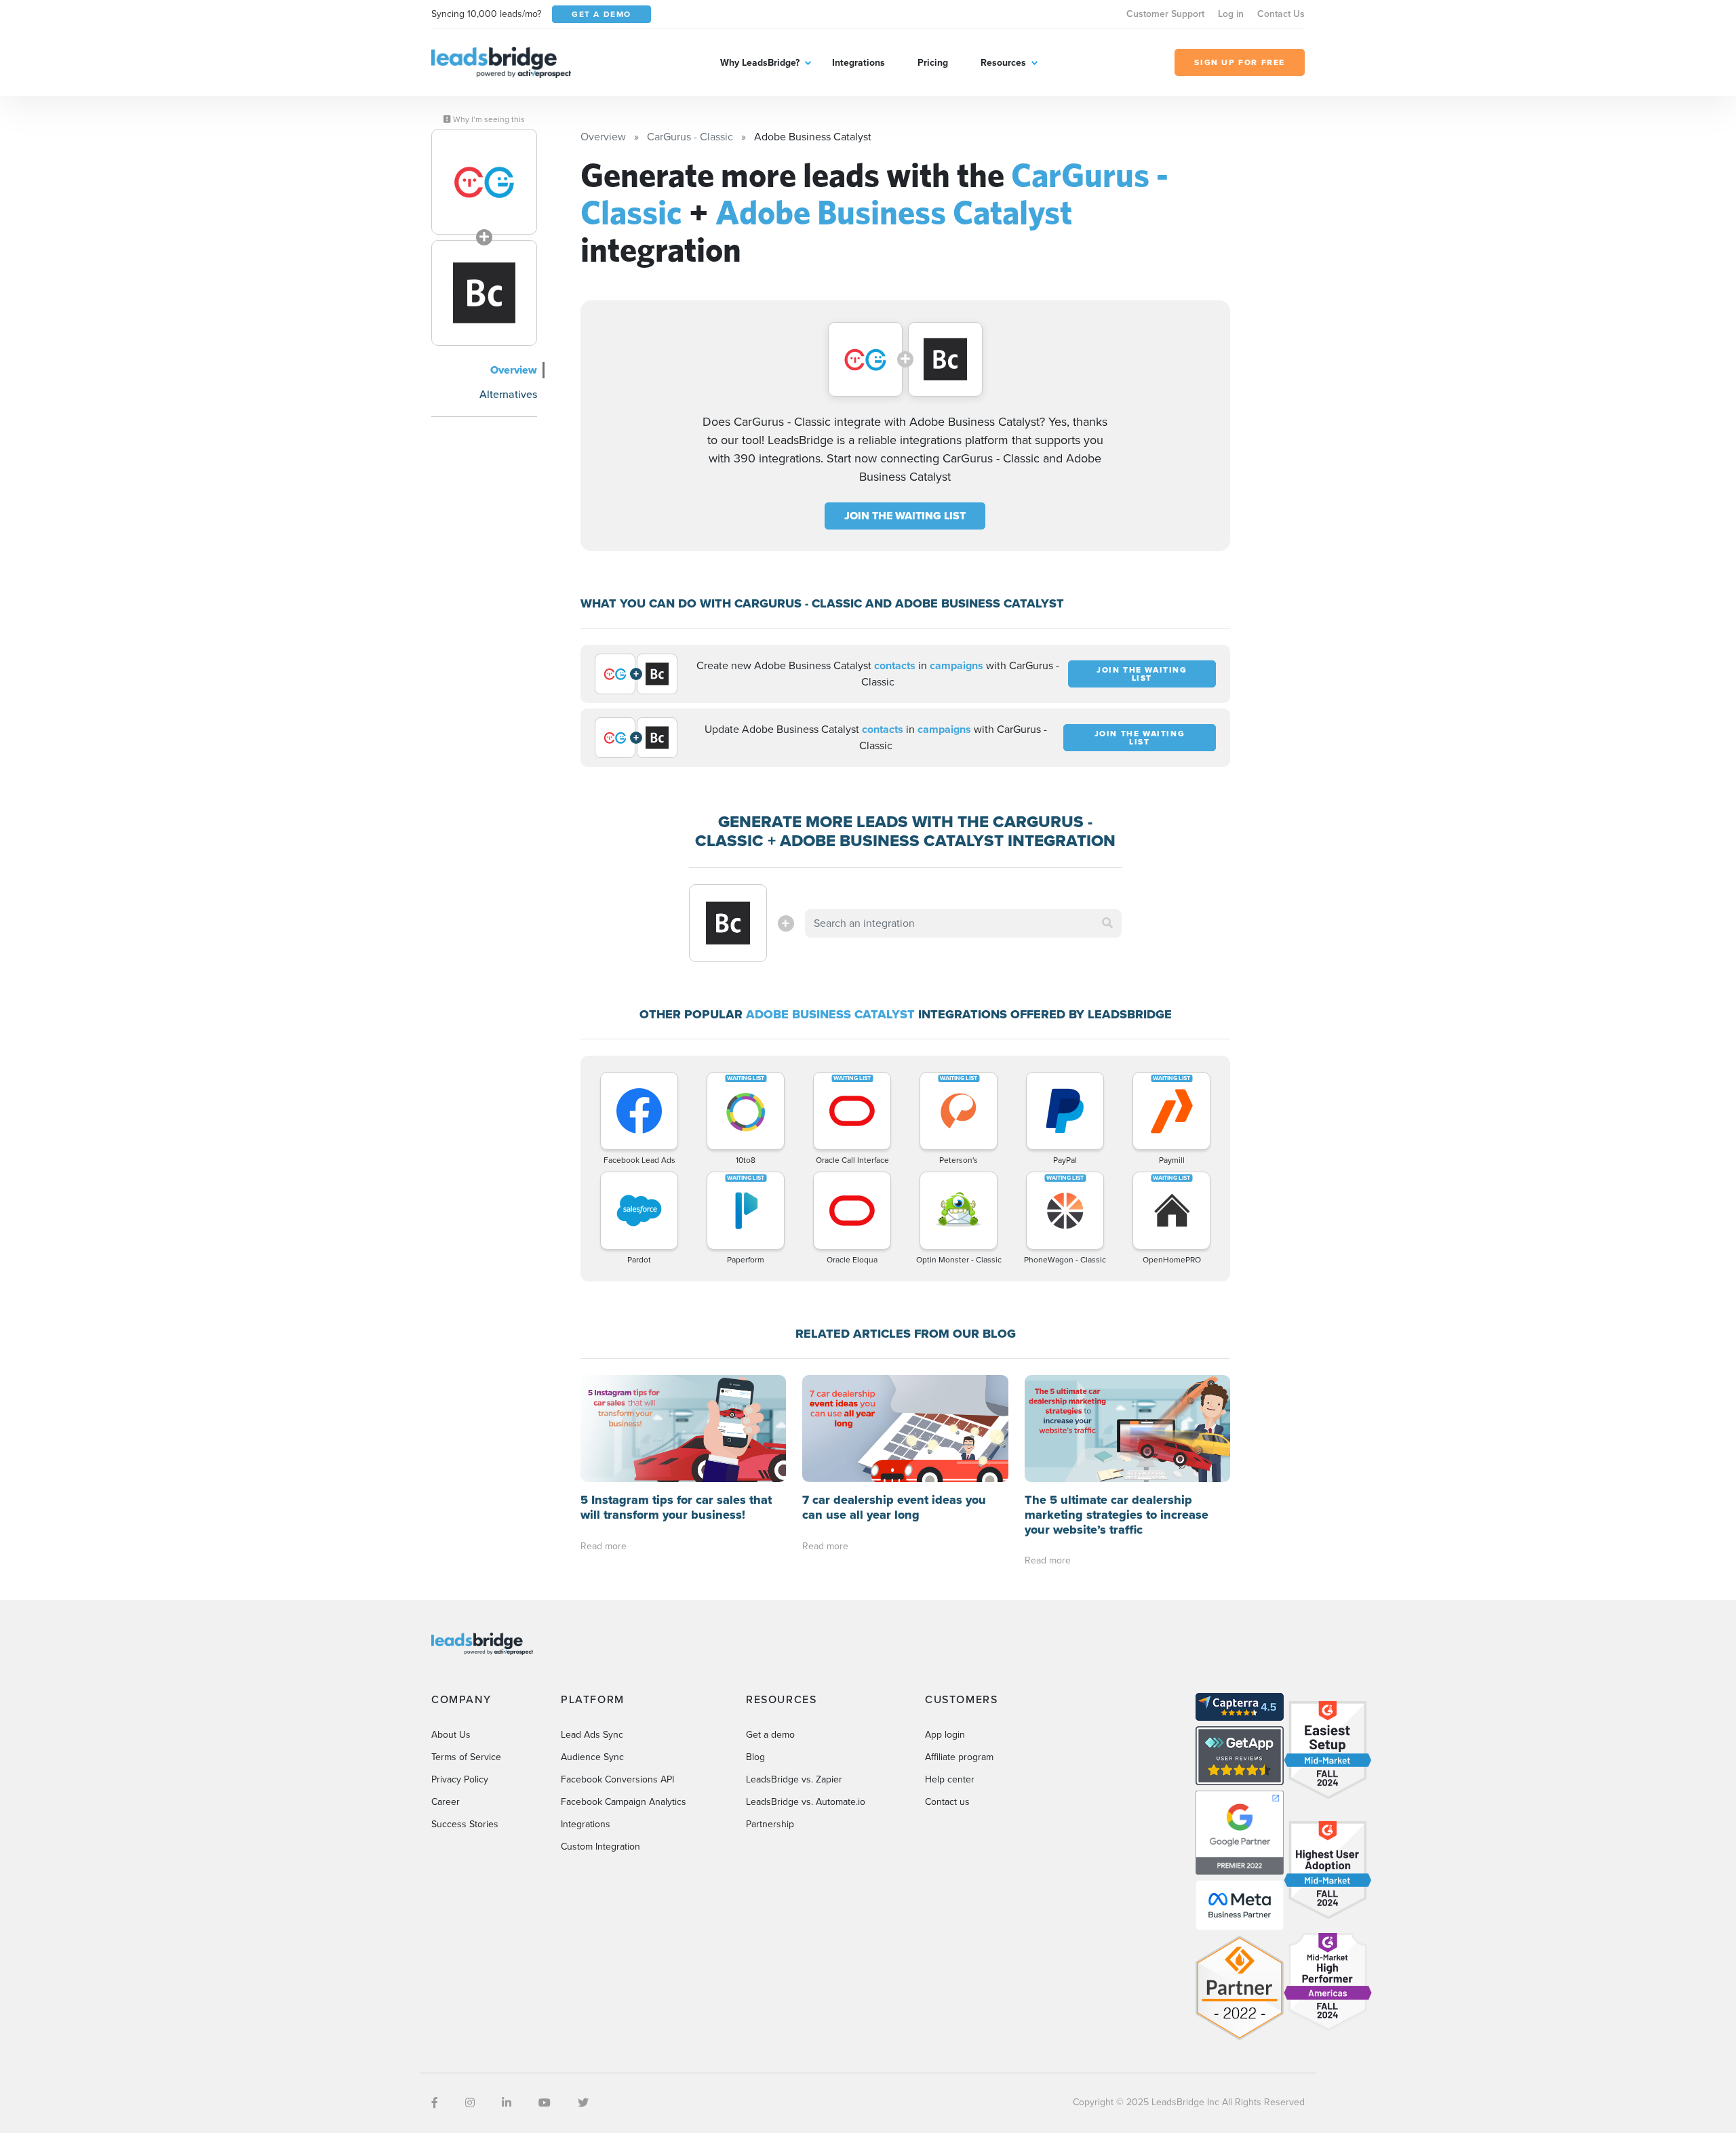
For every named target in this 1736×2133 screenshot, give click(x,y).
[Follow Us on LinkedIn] (507, 2103)
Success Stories (465, 1824)
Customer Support (1165, 14)
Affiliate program (959, 1757)
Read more (604, 1546)
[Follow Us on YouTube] (545, 2103)
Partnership (770, 1824)
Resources (1003, 63)
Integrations (859, 63)
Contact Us (1281, 14)
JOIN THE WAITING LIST (905, 516)
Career (446, 1802)
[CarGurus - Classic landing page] (484, 182)
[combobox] (964, 923)
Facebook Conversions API (617, 1779)
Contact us (947, 1802)
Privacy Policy (460, 1779)
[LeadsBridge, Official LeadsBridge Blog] (501, 61)
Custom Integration (600, 1847)
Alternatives (508, 394)
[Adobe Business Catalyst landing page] (484, 293)
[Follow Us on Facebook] (435, 2103)
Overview (514, 370)
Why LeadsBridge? (760, 63)
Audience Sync (592, 1757)
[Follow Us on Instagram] (470, 2103)
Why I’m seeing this (488, 119)
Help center (950, 1779)
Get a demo (770, 1735)
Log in (1231, 14)
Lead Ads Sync (592, 1735)
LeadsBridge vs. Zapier (794, 1779)
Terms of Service (466, 1757)
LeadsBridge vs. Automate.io (806, 1802)
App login (945, 1735)
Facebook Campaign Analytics (624, 1802)
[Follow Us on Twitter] (583, 2103)
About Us (451, 1735)
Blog (755, 1757)
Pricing (933, 63)
